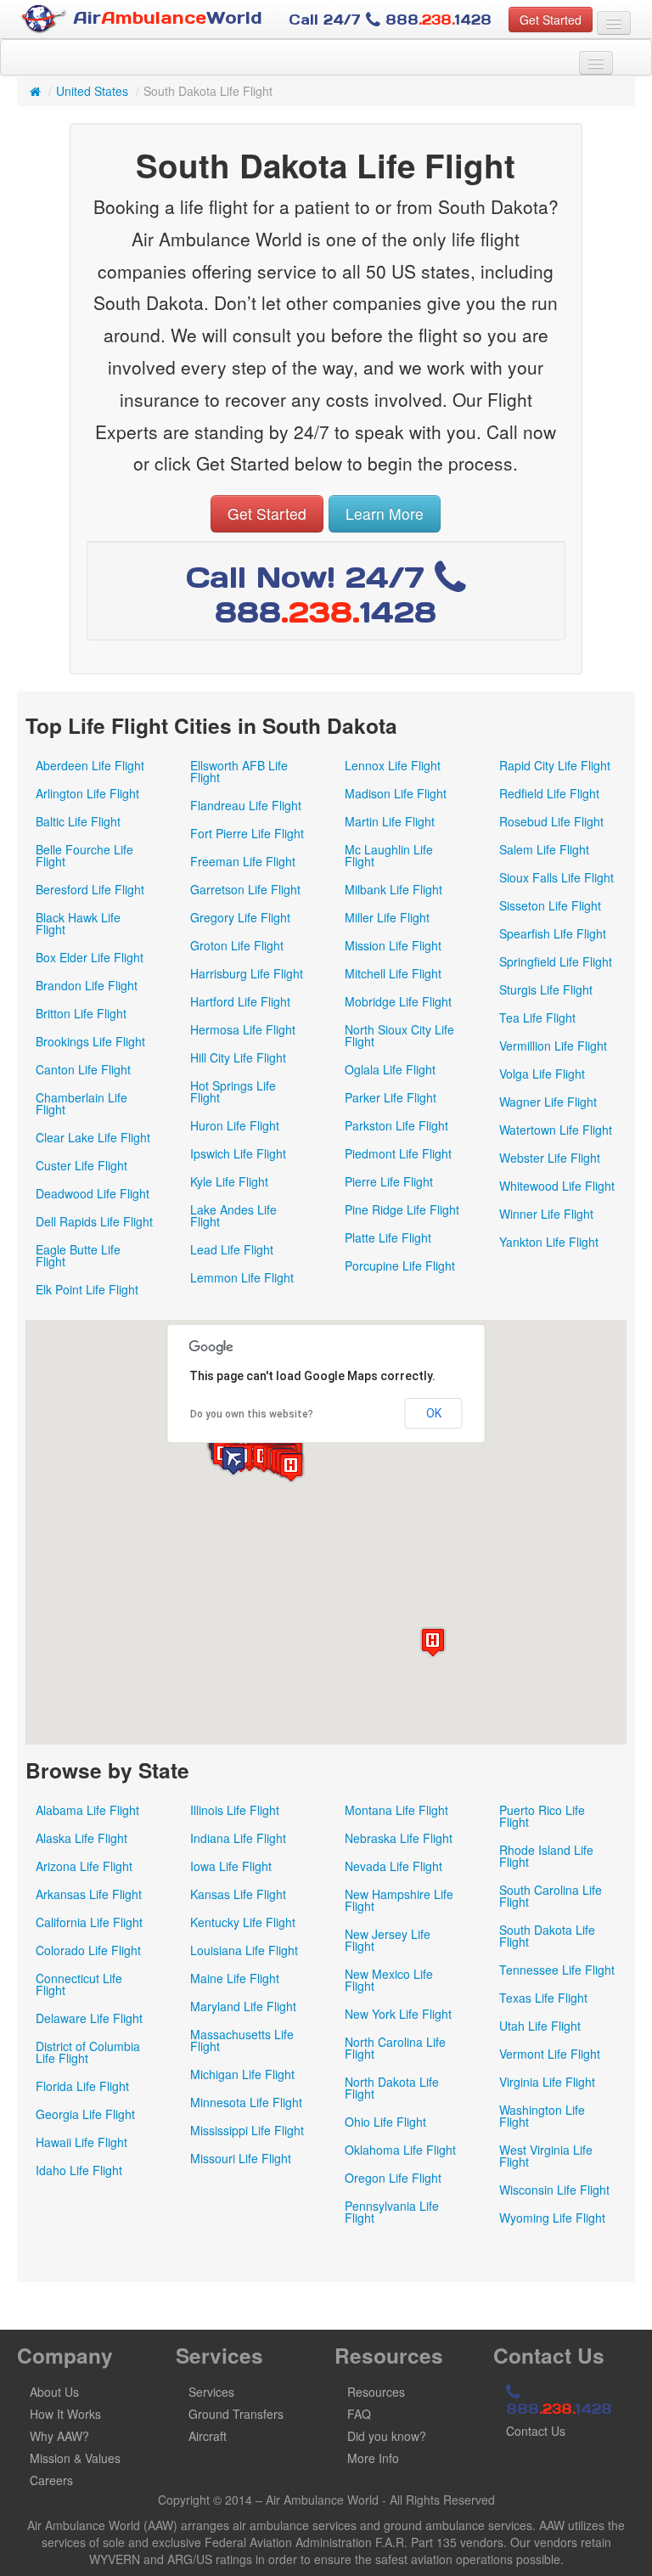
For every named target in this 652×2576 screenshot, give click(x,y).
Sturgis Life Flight (546, 989)
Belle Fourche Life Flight (84, 855)
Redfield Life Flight (549, 793)
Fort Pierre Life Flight (247, 833)
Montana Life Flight (396, 1810)
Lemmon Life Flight (242, 1277)
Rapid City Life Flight (555, 765)
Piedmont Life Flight (398, 1153)
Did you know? (387, 2436)
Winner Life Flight (546, 1214)
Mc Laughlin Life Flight (389, 855)
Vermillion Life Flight (553, 1046)
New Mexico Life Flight (389, 1980)
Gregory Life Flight (240, 917)
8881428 (559, 2409)
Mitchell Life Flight (393, 973)
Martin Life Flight (390, 821)
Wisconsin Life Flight (554, 2190)
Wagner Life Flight (548, 1102)
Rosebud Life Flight (551, 821)
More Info (373, 2458)
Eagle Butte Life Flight (78, 1255)
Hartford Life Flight (240, 1001)
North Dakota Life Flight (392, 2088)
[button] (291, 1467)
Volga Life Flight (542, 1074)
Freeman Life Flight (243, 861)
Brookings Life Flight (90, 1041)
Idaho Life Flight (79, 2170)
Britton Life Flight (81, 1013)
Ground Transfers (236, 2414)
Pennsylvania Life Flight (392, 2212)
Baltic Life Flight (78, 821)
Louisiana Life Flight (244, 1950)
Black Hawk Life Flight (78, 923)
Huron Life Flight (235, 1125)
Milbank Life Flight (393, 889)
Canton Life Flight (83, 1069)
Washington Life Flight (542, 2116)
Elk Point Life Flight (87, 1289)
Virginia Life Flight (547, 2082)
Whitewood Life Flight (557, 1186)
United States (92, 91)
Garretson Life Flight (245, 889)
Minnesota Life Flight (246, 2102)
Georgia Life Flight (85, 2114)
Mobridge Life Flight (398, 1001)
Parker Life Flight (391, 1097)
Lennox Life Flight (393, 765)
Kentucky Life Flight (243, 1922)
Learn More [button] (385, 513)
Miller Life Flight (387, 917)
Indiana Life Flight (238, 1838)
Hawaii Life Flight (81, 2142)
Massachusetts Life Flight (242, 2040)
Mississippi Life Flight (247, 2130)
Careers (51, 2480)
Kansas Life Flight (238, 1894)
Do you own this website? (252, 1414)
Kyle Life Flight (229, 1181)
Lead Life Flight (232, 1249)
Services (211, 2392)
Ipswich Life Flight (238, 1153)
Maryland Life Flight (243, 2006)
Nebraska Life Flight (399, 1838)
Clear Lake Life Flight (93, 1137)
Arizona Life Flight (84, 1866)
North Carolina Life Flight (395, 2048)
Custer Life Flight (81, 1165)
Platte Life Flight (388, 1237)
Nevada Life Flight (393, 1866)
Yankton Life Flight (549, 1242)
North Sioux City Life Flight (399, 1035)
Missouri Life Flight (241, 2158)
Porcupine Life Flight (400, 1265)
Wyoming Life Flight (552, 2218)
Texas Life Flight (543, 1998)
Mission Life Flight (393, 945)
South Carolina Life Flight (551, 1896)
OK (434, 1413)
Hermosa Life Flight (243, 1029)
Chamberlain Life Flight (81, 1103)
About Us (54, 2392)
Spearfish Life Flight (553, 933)
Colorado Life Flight (88, 1950)
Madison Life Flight (396, 793)
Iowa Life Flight (231, 1866)
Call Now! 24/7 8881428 (312, 595)
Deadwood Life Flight (93, 1193)
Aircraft (208, 2436)
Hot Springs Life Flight (233, 1091)
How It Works (65, 2414)
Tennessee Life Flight (557, 1970)
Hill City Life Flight (238, 1057)
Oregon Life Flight (393, 2178)
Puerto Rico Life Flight (542, 1816)
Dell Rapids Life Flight (94, 1221)
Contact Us (536, 2431)
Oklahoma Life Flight (400, 2150)
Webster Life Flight (550, 1158)
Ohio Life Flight (385, 2122)
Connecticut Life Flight (79, 1984)
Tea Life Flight (537, 1017)
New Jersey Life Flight (388, 1940)
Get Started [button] (551, 20)
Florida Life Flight (82, 2086)
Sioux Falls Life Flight (556, 877)
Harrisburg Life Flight (247, 973)
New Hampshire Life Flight (399, 1900)
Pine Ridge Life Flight (402, 1209)
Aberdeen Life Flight (90, 765)
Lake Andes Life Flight (233, 1215)
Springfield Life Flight (556, 961)
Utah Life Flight (540, 2026)
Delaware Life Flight (89, 2018)
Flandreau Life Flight (246, 805)
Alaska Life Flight (81, 1838)
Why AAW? (59, 2436)
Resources (376, 2392)
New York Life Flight (398, 2014)
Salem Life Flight (544, 849)
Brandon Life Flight (87, 985)
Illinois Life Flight (235, 1810)
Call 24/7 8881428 (390, 20)
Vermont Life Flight (550, 2054)
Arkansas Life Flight (89, 1894)
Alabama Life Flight (87, 1810)
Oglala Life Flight (390, 1069)
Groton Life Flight (237, 945)
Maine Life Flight (235, 1978)
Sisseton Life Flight (550, 905)
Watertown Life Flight (556, 1130)
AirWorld (165, 18)
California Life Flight (89, 1922)
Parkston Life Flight (396, 1125)
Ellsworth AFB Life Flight (239, 771)
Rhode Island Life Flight (546, 1856)
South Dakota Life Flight (547, 1936)
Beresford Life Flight (90, 889)
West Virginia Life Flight (546, 2156)
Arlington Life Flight (87, 793)
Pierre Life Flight (389, 1181)
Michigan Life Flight (242, 2074)
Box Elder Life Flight (90, 957)
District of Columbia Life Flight (88, 2052)
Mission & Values (75, 2458)
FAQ (359, 2414)
